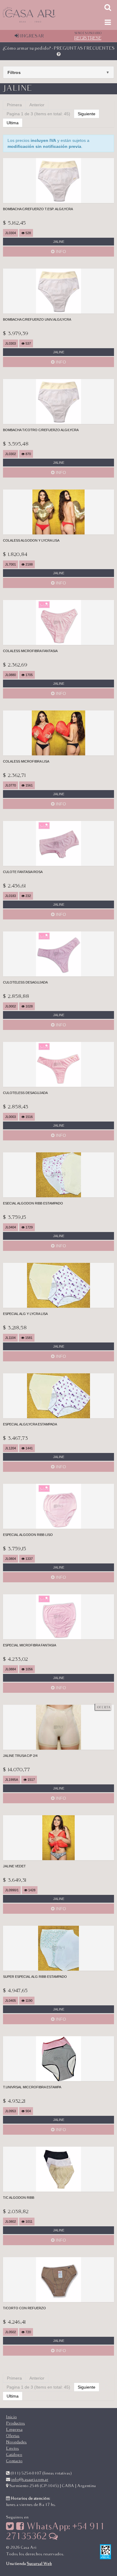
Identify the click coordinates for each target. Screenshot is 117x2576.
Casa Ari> (44, 15)
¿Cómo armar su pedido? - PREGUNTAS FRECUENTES (59, 48)
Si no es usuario (88, 36)
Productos (15, 2423)
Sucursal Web (39, 2564)
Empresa (14, 2430)
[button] (58, 72)
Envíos (12, 2448)
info (60, 251)
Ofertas (13, 2436)
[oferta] (58, 1727)
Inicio (11, 2417)
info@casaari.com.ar (30, 2480)
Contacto (14, 2461)
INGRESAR (31, 36)
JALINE (59, 242)
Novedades (16, 2442)
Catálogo (14, 2455)
